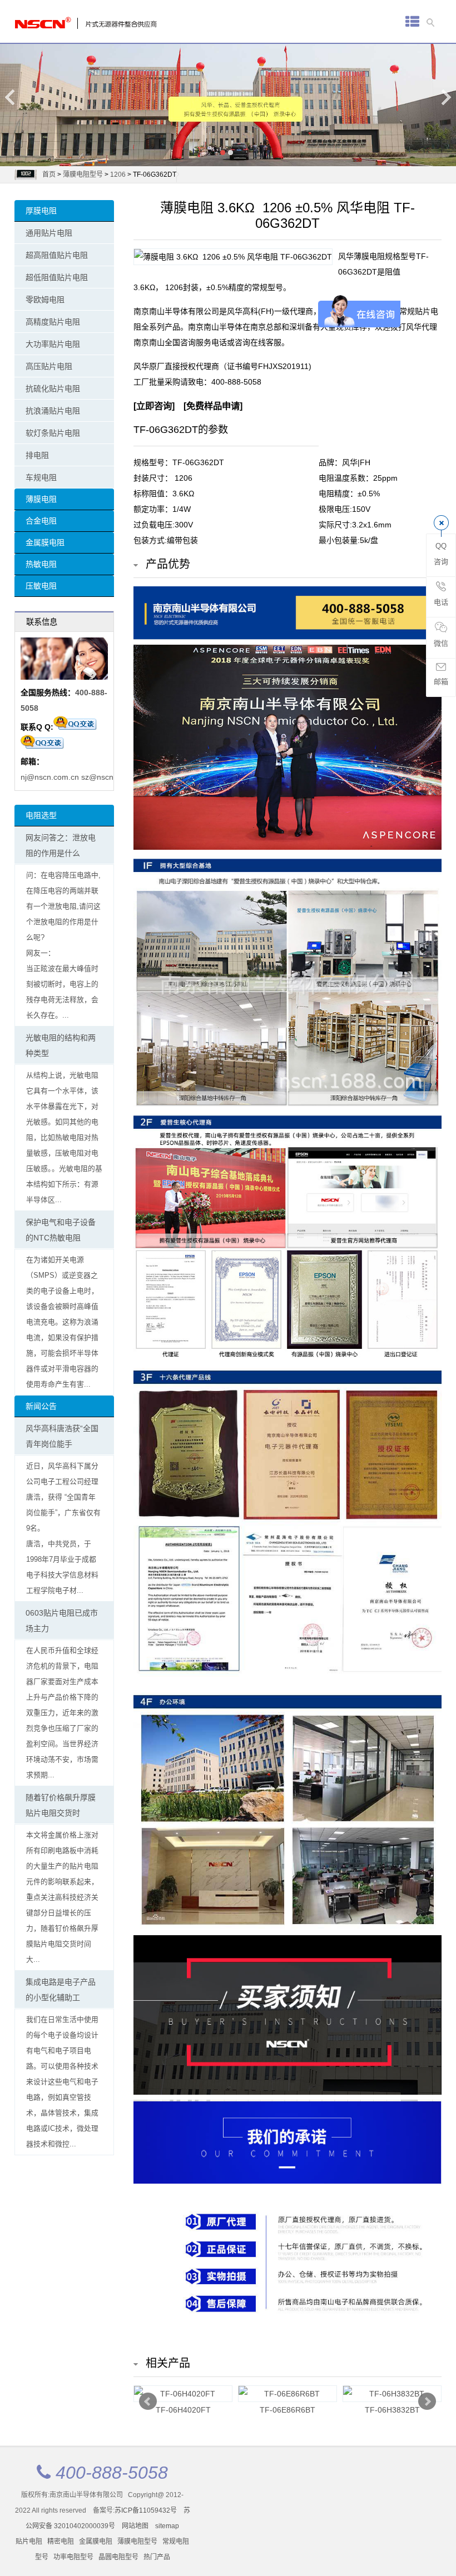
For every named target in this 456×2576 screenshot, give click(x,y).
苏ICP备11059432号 (146, 2510)
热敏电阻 (41, 564)
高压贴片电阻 (49, 366)
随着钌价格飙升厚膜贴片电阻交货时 (61, 1805)
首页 (49, 175)
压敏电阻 (41, 586)
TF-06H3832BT (392, 2410)
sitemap (167, 2526)
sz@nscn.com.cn (111, 777)
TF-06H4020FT (183, 2410)
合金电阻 (41, 521)
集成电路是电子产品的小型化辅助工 (61, 1990)
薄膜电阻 (41, 499)
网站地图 (135, 2526)
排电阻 (37, 455)
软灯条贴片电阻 (53, 433)
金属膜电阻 (45, 542)
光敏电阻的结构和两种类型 (61, 1045)
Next (445, 97)
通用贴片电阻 (49, 233)
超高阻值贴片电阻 (57, 255)
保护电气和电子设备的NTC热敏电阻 (61, 1230)
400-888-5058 (236, 382)
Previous (11, 97)
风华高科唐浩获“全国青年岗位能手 (62, 1436)
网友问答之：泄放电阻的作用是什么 (61, 845)
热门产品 (157, 2557)
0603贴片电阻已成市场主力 (62, 1621)
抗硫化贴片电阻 (53, 388)
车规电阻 (41, 477)
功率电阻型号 (73, 2557)
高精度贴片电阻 (53, 322)
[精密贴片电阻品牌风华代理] (59, 20)
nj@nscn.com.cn (50, 777)
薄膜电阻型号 (83, 175)
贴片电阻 (29, 2542)
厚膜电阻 (41, 211)
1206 (118, 175)
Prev (148, 2401)
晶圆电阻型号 (118, 2557)
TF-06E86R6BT (288, 2410)
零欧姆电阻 (45, 300)
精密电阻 (61, 2542)
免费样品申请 (213, 406)
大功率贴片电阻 (53, 344)
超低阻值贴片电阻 (57, 277)
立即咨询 (154, 406)
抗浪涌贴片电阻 (53, 411)
